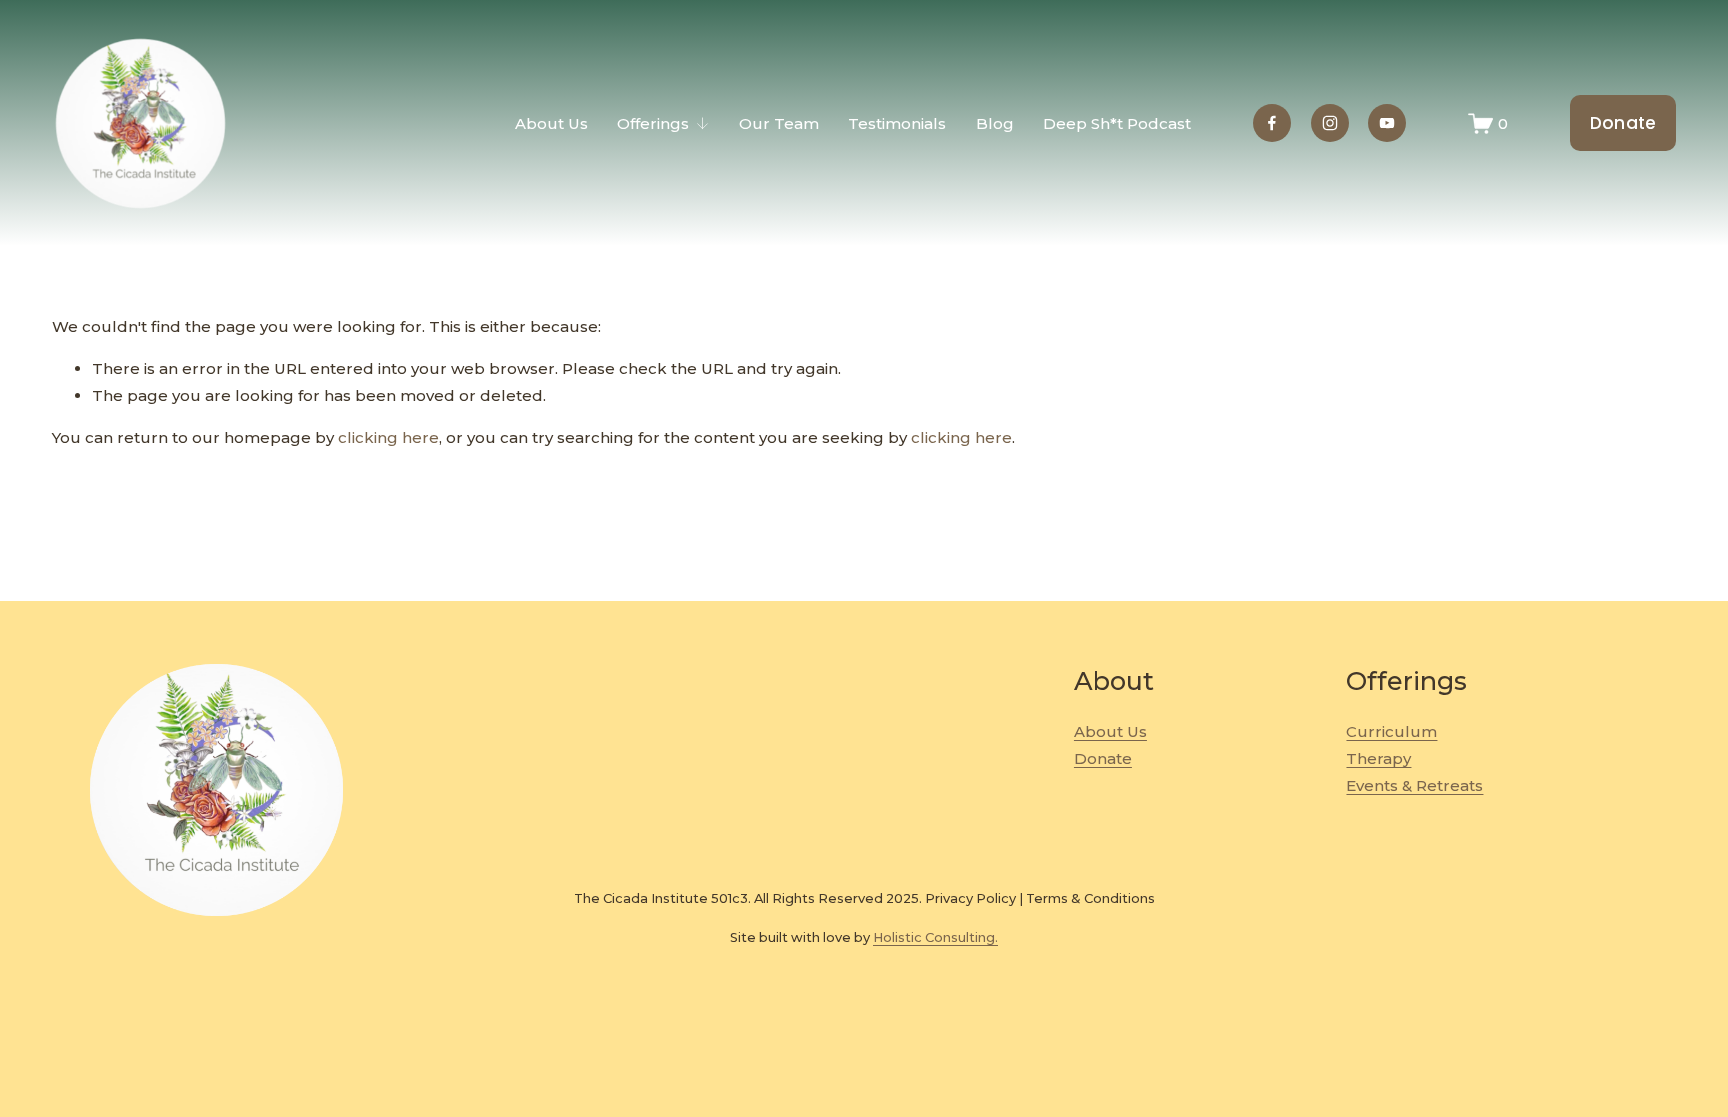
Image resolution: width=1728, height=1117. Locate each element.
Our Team (779, 123)
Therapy (1378, 758)
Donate (1623, 123)
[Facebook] (1272, 123)
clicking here (388, 437)
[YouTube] (1387, 123)
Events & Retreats (1414, 785)
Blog (995, 123)
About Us (551, 123)
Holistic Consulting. (935, 937)
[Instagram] (1330, 123)
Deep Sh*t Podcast (1117, 123)
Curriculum (1391, 731)
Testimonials (897, 123)
